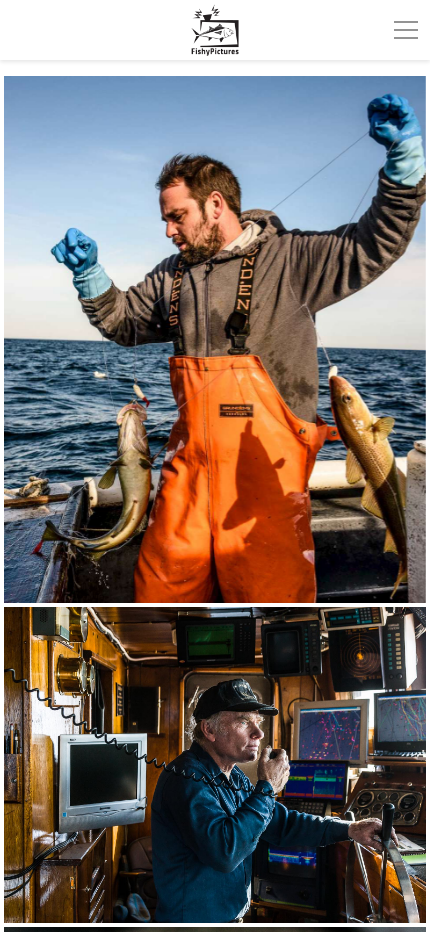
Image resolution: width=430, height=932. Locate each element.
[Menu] (406, 30)
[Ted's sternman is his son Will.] (214, 339)
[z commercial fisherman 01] (214, 765)
